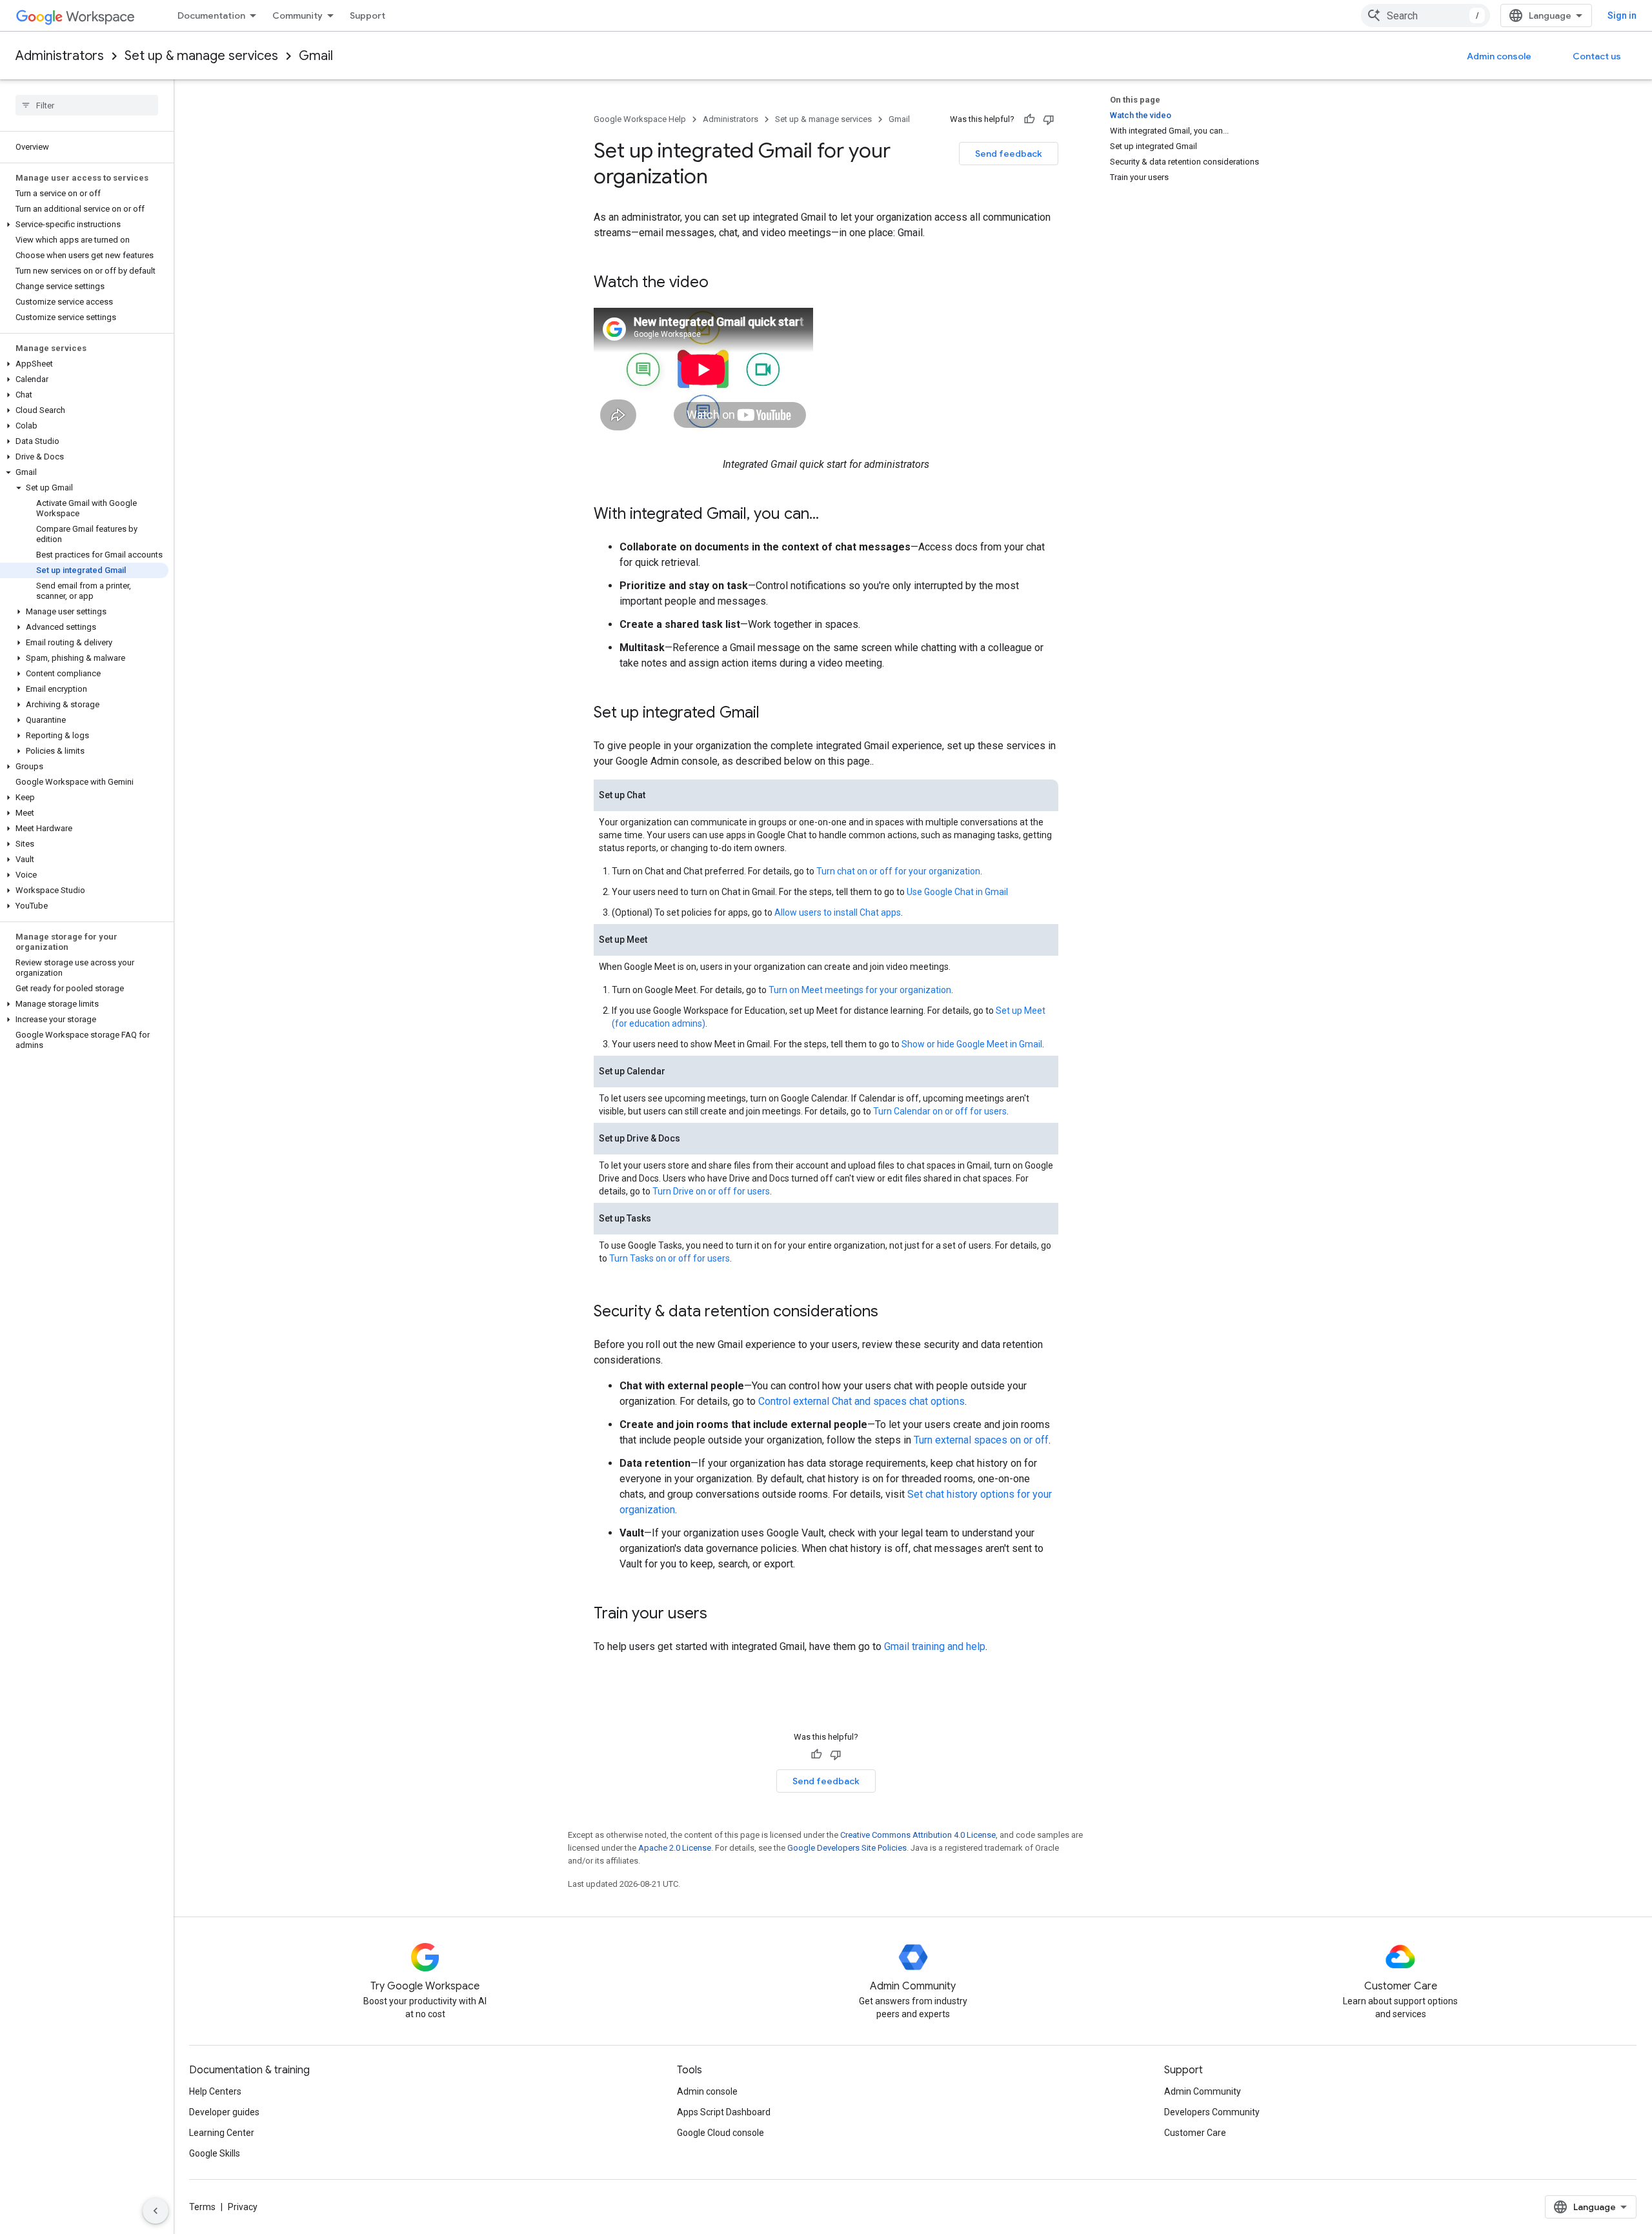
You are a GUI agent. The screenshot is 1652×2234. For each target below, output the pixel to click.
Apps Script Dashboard (724, 2112)
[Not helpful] (1049, 119)
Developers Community (1212, 2112)
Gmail (316, 56)
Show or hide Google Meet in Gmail (972, 1044)
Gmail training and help (935, 1646)
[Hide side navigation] (156, 2211)
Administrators (60, 56)
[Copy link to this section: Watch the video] (721, 283)
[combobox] (1425, 15)
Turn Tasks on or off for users (670, 1258)
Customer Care (1195, 2133)
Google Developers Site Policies (847, 1848)
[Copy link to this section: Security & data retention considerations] (891, 1313)
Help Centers (215, 2091)
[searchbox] (87, 105)
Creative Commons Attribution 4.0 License (918, 1835)
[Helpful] (1029, 119)
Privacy (243, 2207)
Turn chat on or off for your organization (898, 871)
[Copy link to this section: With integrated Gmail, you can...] (832, 515)
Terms (202, 2207)
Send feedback (1009, 154)
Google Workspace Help (640, 119)
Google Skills (215, 2153)
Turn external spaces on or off (981, 1440)
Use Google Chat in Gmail (957, 892)
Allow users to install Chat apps (838, 912)
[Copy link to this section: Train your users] (720, 1615)
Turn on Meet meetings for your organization (860, 990)
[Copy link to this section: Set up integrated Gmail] (772, 714)
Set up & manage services (201, 56)
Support (368, 15)
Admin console (1499, 56)
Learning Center (222, 2133)
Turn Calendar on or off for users (940, 1111)
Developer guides (224, 2112)
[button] (84, 225)
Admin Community (1203, 2091)
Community (297, 15)
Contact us (1597, 56)
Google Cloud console (720, 2133)
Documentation (211, 15)
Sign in (1622, 15)
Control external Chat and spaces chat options (861, 1401)
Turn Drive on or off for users (711, 1191)
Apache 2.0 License (675, 1848)
